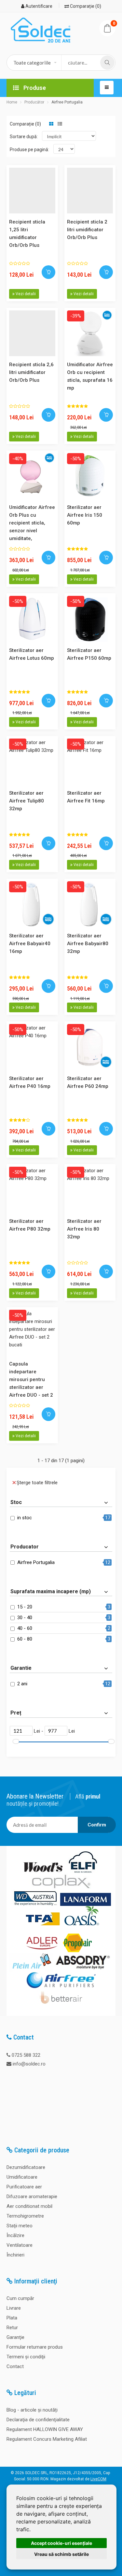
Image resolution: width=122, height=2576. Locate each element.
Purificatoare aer (24, 2187)
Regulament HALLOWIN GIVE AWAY (45, 2429)
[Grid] (51, 124)
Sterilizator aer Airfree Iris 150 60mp (85, 515)
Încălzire (15, 2235)
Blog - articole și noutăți (32, 2410)
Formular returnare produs (35, 2347)
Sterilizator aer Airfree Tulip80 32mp (27, 801)
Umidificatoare (22, 2177)
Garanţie (15, 2337)
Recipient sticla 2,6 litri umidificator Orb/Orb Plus (31, 372)
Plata (12, 2318)
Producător (34, 102)
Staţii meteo (20, 2226)
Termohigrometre (25, 2216)
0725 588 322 (26, 2055)
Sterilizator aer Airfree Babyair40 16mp (30, 944)
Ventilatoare (20, 2245)
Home (12, 102)
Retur (12, 2328)
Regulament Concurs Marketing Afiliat (47, 2439)
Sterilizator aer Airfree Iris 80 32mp (84, 1229)
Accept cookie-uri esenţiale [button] (61, 2543)
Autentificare (38, 6)
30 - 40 (25, 1618)
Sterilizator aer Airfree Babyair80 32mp (88, 944)
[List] (60, 124)
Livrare (14, 2308)
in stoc (25, 1518)
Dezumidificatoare (26, 2167)
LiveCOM (98, 2479)
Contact (15, 2366)
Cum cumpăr (20, 2298)
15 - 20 (25, 1607)
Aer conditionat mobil (29, 2206)
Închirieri (15, 2255)
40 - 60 (25, 1628)
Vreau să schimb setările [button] (61, 2554)
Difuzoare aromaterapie (32, 2197)
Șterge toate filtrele (37, 1483)
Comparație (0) (85, 6)
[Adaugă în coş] (48, 272)
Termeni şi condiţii (26, 2357)
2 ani (22, 1684)
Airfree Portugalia (67, 102)
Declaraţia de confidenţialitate (38, 2420)
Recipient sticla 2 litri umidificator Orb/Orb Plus (87, 230)
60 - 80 (25, 1639)
